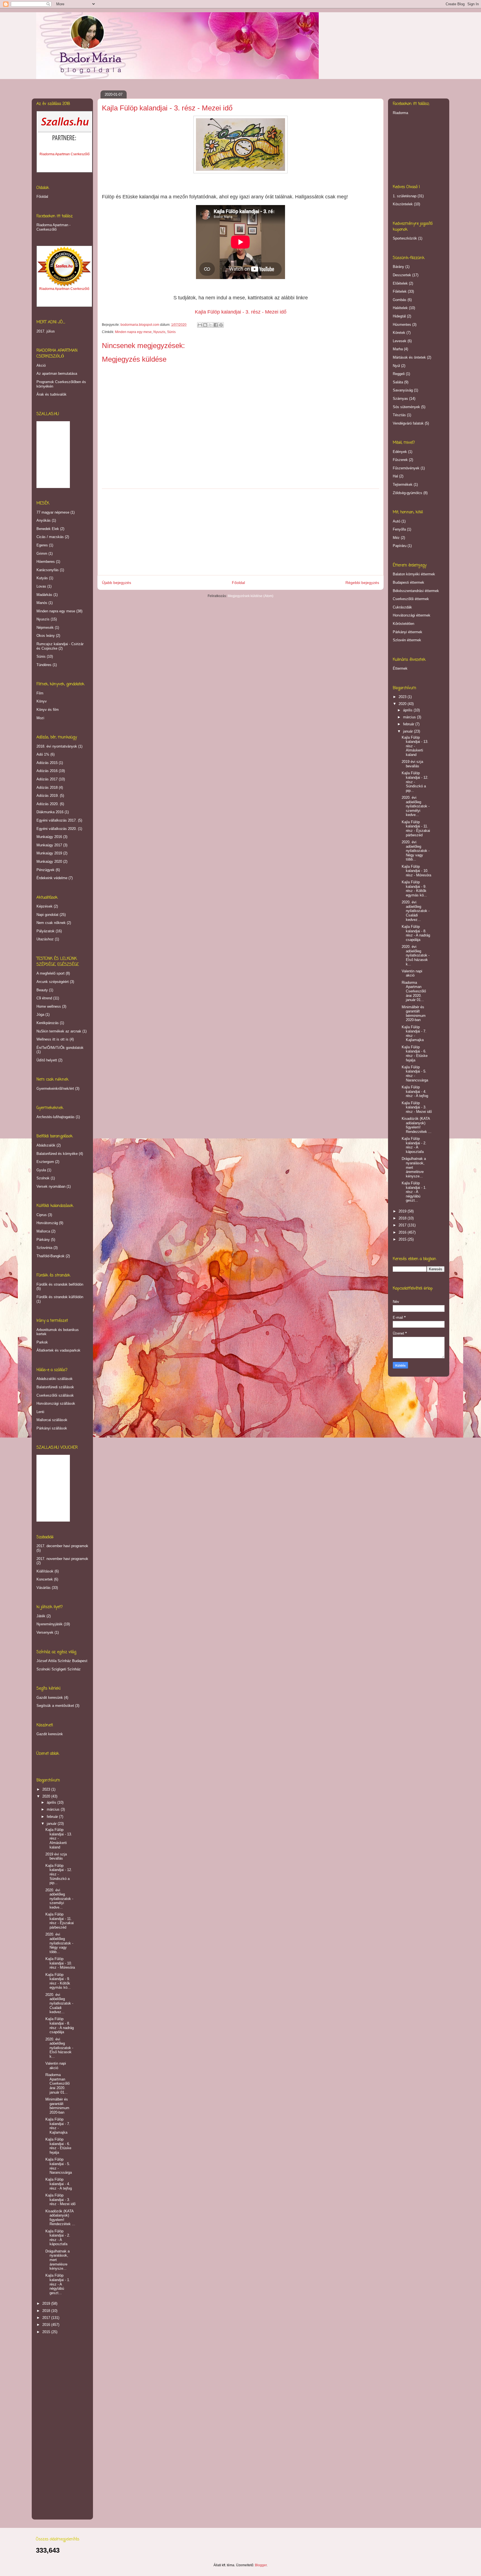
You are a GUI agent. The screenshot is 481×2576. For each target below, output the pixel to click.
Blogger (261, 2565)
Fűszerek (400, 460)
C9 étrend (44, 998)
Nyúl (396, 366)
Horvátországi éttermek (412, 615)
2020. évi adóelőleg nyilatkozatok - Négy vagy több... (59, 1943)
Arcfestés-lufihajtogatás (56, 1117)
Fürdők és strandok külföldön (60, 1297)
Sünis (171, 332)
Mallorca (43, 1231)
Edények (400, 452)
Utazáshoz (45, 939)
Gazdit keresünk (50, 1698)
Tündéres (44, 665)
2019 (47, 2303)
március (54, 1809)
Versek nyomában (51, 1186)
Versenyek (45, 1632)
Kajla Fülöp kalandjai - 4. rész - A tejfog (59, 2184)
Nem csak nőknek (51, 923)
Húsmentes (402, 325)
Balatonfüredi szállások (55, 1387)
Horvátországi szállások (56, 1403)
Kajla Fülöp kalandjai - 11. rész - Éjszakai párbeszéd (60, 1921)
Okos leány (46, 636)
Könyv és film (48, 710)
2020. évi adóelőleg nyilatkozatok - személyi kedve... (59, 1899)
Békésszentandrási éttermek (416, 591)
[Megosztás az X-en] (210, 325)
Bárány (398, 267)
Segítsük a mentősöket (55, 1706)
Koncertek (45, 1579)
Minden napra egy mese (133, 332)
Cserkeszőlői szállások (55, 1395)
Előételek (400, 283)
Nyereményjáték (50, 1624)
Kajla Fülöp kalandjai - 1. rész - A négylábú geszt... (58, 2284)
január (52, 1824)
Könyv (42, 701)
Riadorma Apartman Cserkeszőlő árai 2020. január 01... (57, 2083)
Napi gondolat (47, 915)
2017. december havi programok (62, 1546)
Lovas (41, 586)
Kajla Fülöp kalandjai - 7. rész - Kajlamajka (58, 2126)
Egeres (42, 545)
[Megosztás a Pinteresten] (221, 325)
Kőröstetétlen (403, 624)
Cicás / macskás (50, 537)
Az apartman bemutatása (57, 374)
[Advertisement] (240, 532)
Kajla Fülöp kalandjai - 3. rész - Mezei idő (60, 2200)
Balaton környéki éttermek (414, 574)
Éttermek (400, 668)
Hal (395, 476)
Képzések (45, 906)
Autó (397, 521)
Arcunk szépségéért (53, 982)
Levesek (400, 341)
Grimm (42, 554)
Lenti (40, 1412)
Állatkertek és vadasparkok (58, 1350)
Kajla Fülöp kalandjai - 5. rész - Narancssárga (59, 2166)
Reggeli (399, 374)
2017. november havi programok (62, 1559)
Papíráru (400, 546)
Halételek (400, 308)
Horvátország (47, 1223)
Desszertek (402, 275)
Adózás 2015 (47, 763)
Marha (398, 349)
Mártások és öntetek (409, 357)
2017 (47, 2318)
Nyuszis (159, 332)
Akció (41, 365)
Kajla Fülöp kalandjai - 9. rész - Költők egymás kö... (58, 1981)
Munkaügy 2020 (49, 861)
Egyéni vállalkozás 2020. (57, 829)
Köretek (399, 333)
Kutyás (42, 578)
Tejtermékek (403, 485)
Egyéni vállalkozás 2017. (57, 820)
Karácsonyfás (48, 570)
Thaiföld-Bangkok (51, 1256)
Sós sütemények (406, 407)
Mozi (40, 718)
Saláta (398, 382)
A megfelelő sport (51, 973)
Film (40, 693)
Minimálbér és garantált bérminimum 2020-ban (57, 2106)
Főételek (400, 291)
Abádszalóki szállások (55, 1379)
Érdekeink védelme (52, 878)
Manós (42, 603)
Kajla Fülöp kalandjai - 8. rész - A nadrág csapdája (60, 2025)
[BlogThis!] (205, 325)
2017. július (46, 331)
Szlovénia (44, 1248)
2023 (47, 1789)
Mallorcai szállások (52, 1420)
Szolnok (43, 1178)
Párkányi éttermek (408, 632)
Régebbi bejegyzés (362, 583)
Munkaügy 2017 (49, 845)
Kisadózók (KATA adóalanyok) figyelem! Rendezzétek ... (60, 2218)
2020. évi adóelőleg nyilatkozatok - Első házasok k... (59, 2048)
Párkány (43, 1240)
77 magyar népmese (53, 512)
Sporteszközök (405, 238)
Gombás (400, 300)
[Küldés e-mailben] (200, 325)
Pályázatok (46, 931)
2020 (47, 1796)
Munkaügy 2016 (49, 837)
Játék (41, 1616)
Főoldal (238, 583)
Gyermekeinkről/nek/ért (55, 1089)
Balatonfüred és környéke (57, 1154)
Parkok (42, 1342)
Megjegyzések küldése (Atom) (251, 596)
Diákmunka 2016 (50, 812)
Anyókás (44, 520)
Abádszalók (46, 1145)
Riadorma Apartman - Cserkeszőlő (53, 227)
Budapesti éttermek (408, 582)
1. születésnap (405, 196)
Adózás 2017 (47, 779)
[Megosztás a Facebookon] (216, 325)
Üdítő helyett (47, 1060)
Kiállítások (45, 1571)
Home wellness (49, 1006)
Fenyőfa (399, 529)
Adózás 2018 (47, 787)
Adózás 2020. (48, 804)
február (53, 1817)
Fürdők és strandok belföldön (60, 1284)
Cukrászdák (402, 607)
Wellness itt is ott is (52, 1039)
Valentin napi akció (56, 2066)
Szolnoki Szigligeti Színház (59, 1669)
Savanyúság (403, 390)
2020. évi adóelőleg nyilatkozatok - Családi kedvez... (59, 2003)
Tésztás (399, 415)
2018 (47, 2311)
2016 (47, 2325)
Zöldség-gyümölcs (408, 493)
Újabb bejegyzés (116, 583)
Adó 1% (43, 754)
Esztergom (45, 1162)
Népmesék (45, 628)
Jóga (40, 1015)
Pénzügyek (46, 870)
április (52, 1802)
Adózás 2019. (48, 796)
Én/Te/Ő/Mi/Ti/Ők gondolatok (60, 1048)
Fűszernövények (406, 468)
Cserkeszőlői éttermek (411, 599)
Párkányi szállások (52, 1428)
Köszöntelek (403, 204)
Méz (396, 538)
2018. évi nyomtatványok (57, 746)
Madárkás (44, 595)
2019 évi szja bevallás (56, 1856)
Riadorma (400, 113)
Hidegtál (399, 316)
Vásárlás (44, 1588)
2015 (47, 2332)
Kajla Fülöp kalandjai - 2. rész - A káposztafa (58, 2238)
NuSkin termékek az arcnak (59, 1031)
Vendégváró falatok (408, 423)
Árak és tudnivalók (51, 394)
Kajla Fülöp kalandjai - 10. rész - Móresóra (60, 1963)
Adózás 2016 (47, 771)
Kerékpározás (48, 1023)
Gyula (41, 1170)
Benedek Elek (48, 529)
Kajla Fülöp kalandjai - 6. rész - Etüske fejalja (58, 2146)
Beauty (42, 990)
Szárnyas (400, 399)
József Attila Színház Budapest (62, 1661)
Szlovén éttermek (407, 640)
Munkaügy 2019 (49, 853)
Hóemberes (46, 562)
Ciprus (42, 1215)
